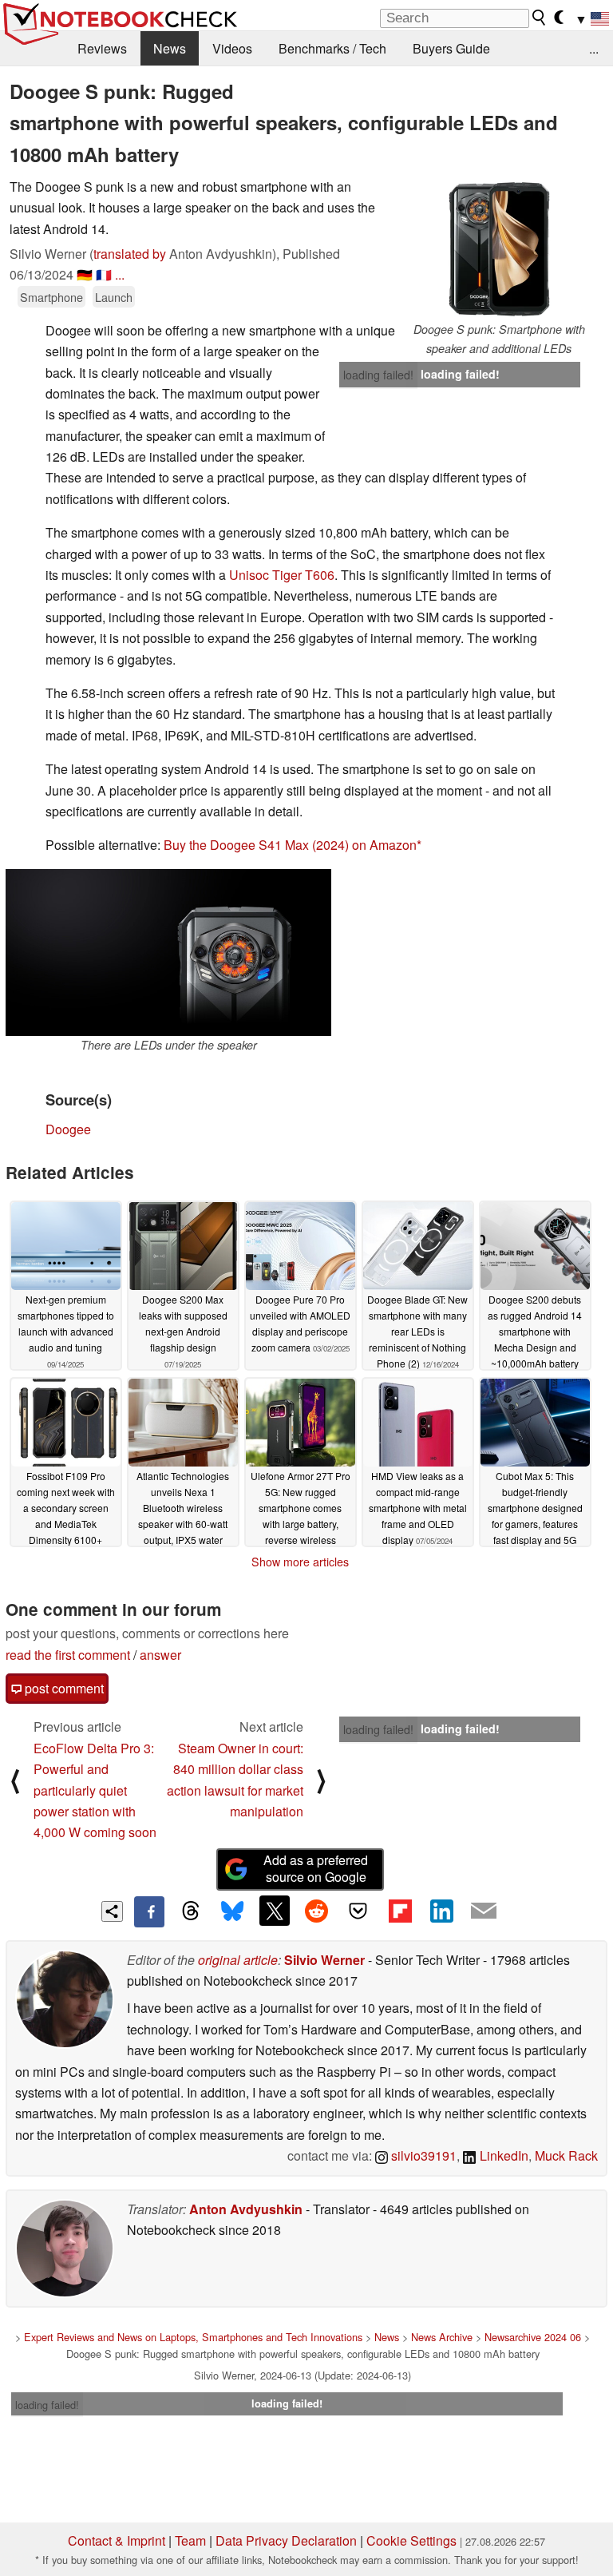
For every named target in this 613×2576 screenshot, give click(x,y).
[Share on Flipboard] (400, 1911)
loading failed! (378, 375)
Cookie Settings (411, 2540)
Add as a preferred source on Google (316, 1868)
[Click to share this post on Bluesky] (232, 1911)
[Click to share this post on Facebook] (149, 1911)
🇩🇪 (85, 274)
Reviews (102, 48)
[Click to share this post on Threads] (191, 1911)
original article (238, 1960)
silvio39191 (422, 2155)
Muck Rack (566, 2155)
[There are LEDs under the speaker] (168, 953)
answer (160, 1655)
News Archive (442, 2337)
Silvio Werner (324, 1960)
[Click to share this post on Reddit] (316, 1911)
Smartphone (51, 297)
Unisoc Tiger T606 (282, 575)
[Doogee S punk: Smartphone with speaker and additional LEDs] (499, 248)
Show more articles (300, 1562)
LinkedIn (502, 2155)
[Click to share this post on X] (275, 1911)
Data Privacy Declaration (286, 2540)
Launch (114, 297)
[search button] (540, 18)
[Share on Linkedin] (441, 1911)
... (594, 48)
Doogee (68, 1129)
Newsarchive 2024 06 (533, 2337)
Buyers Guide (451, 48)
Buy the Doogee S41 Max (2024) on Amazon (290, 845)
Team (190, 2540)
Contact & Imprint (117, 2540)
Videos (232, 48)
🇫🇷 (104, 274)
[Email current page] (484, 1911)
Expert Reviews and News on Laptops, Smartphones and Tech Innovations (193, 2337)
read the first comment (68, 1655)
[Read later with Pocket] (358, 1911)
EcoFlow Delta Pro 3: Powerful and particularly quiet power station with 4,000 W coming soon (95, 1790)
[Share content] (112, 1912)
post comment (63, 1688)
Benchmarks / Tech (332, 48)
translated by (130, 254)
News (170, 48)
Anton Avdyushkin (246, 2209)
